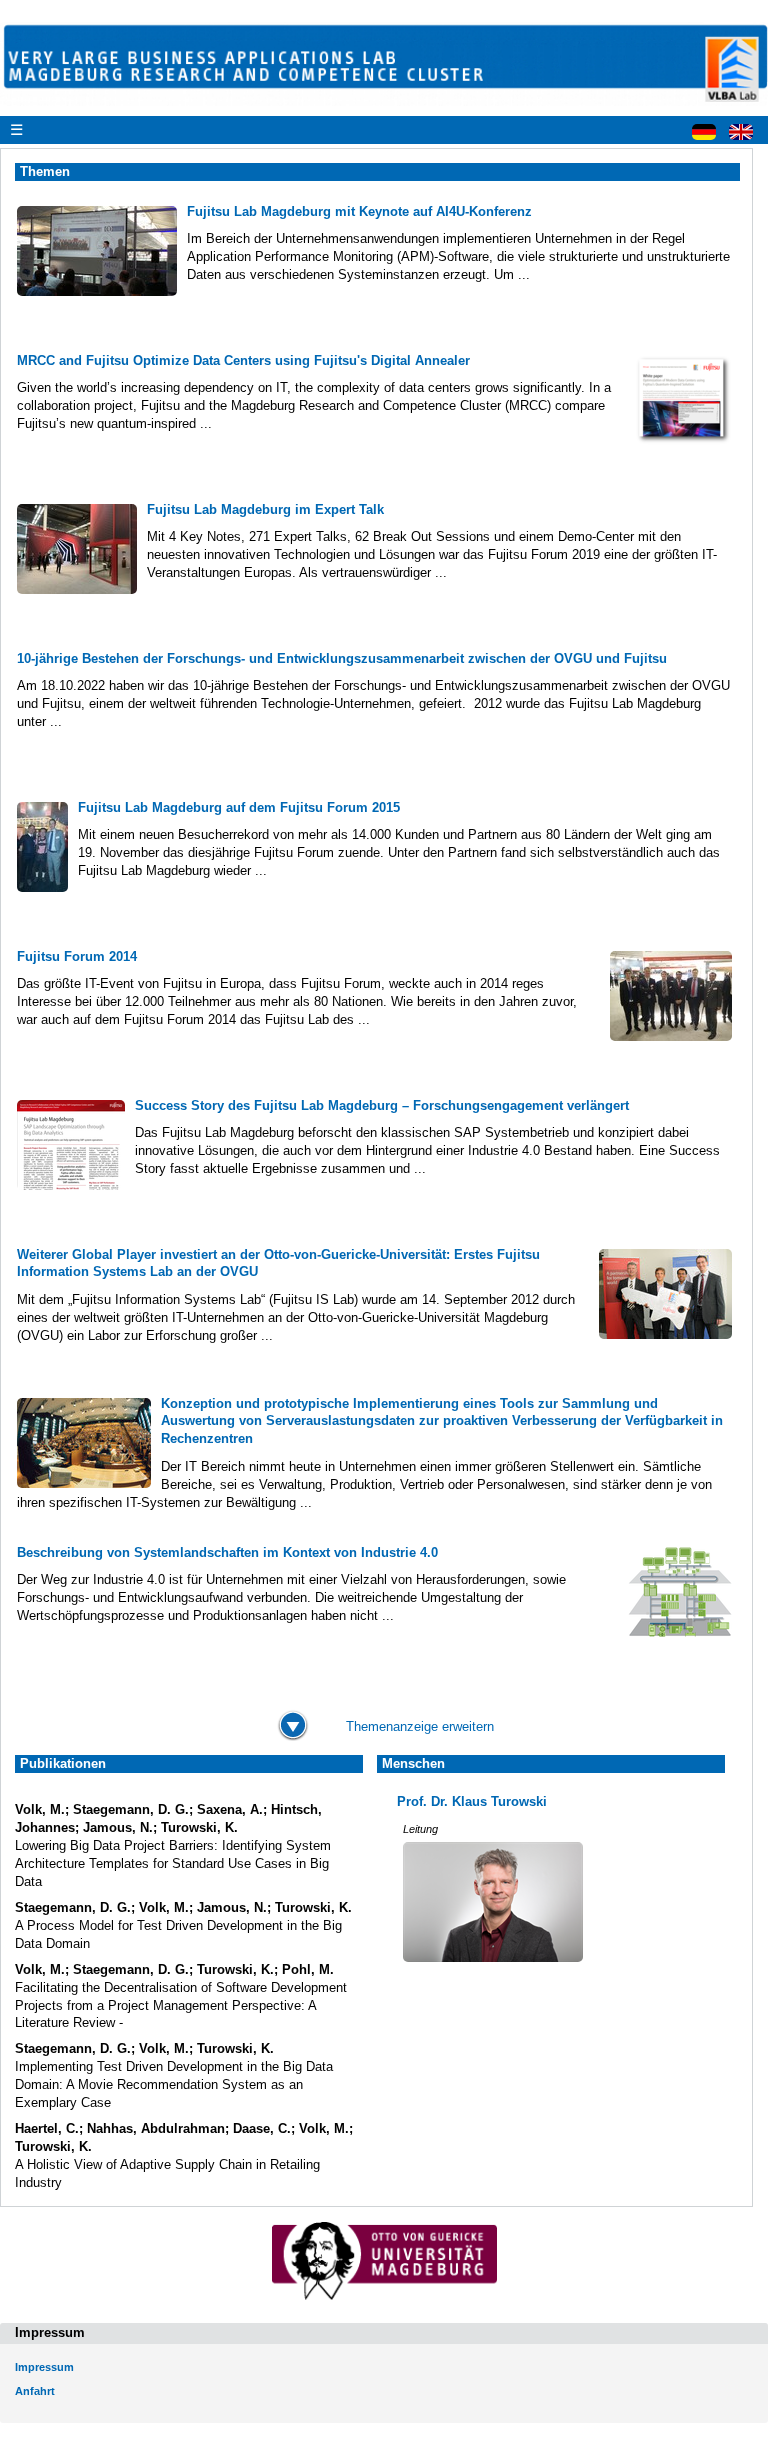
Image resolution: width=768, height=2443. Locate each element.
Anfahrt (35, 2391)
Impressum (44, 2367)
